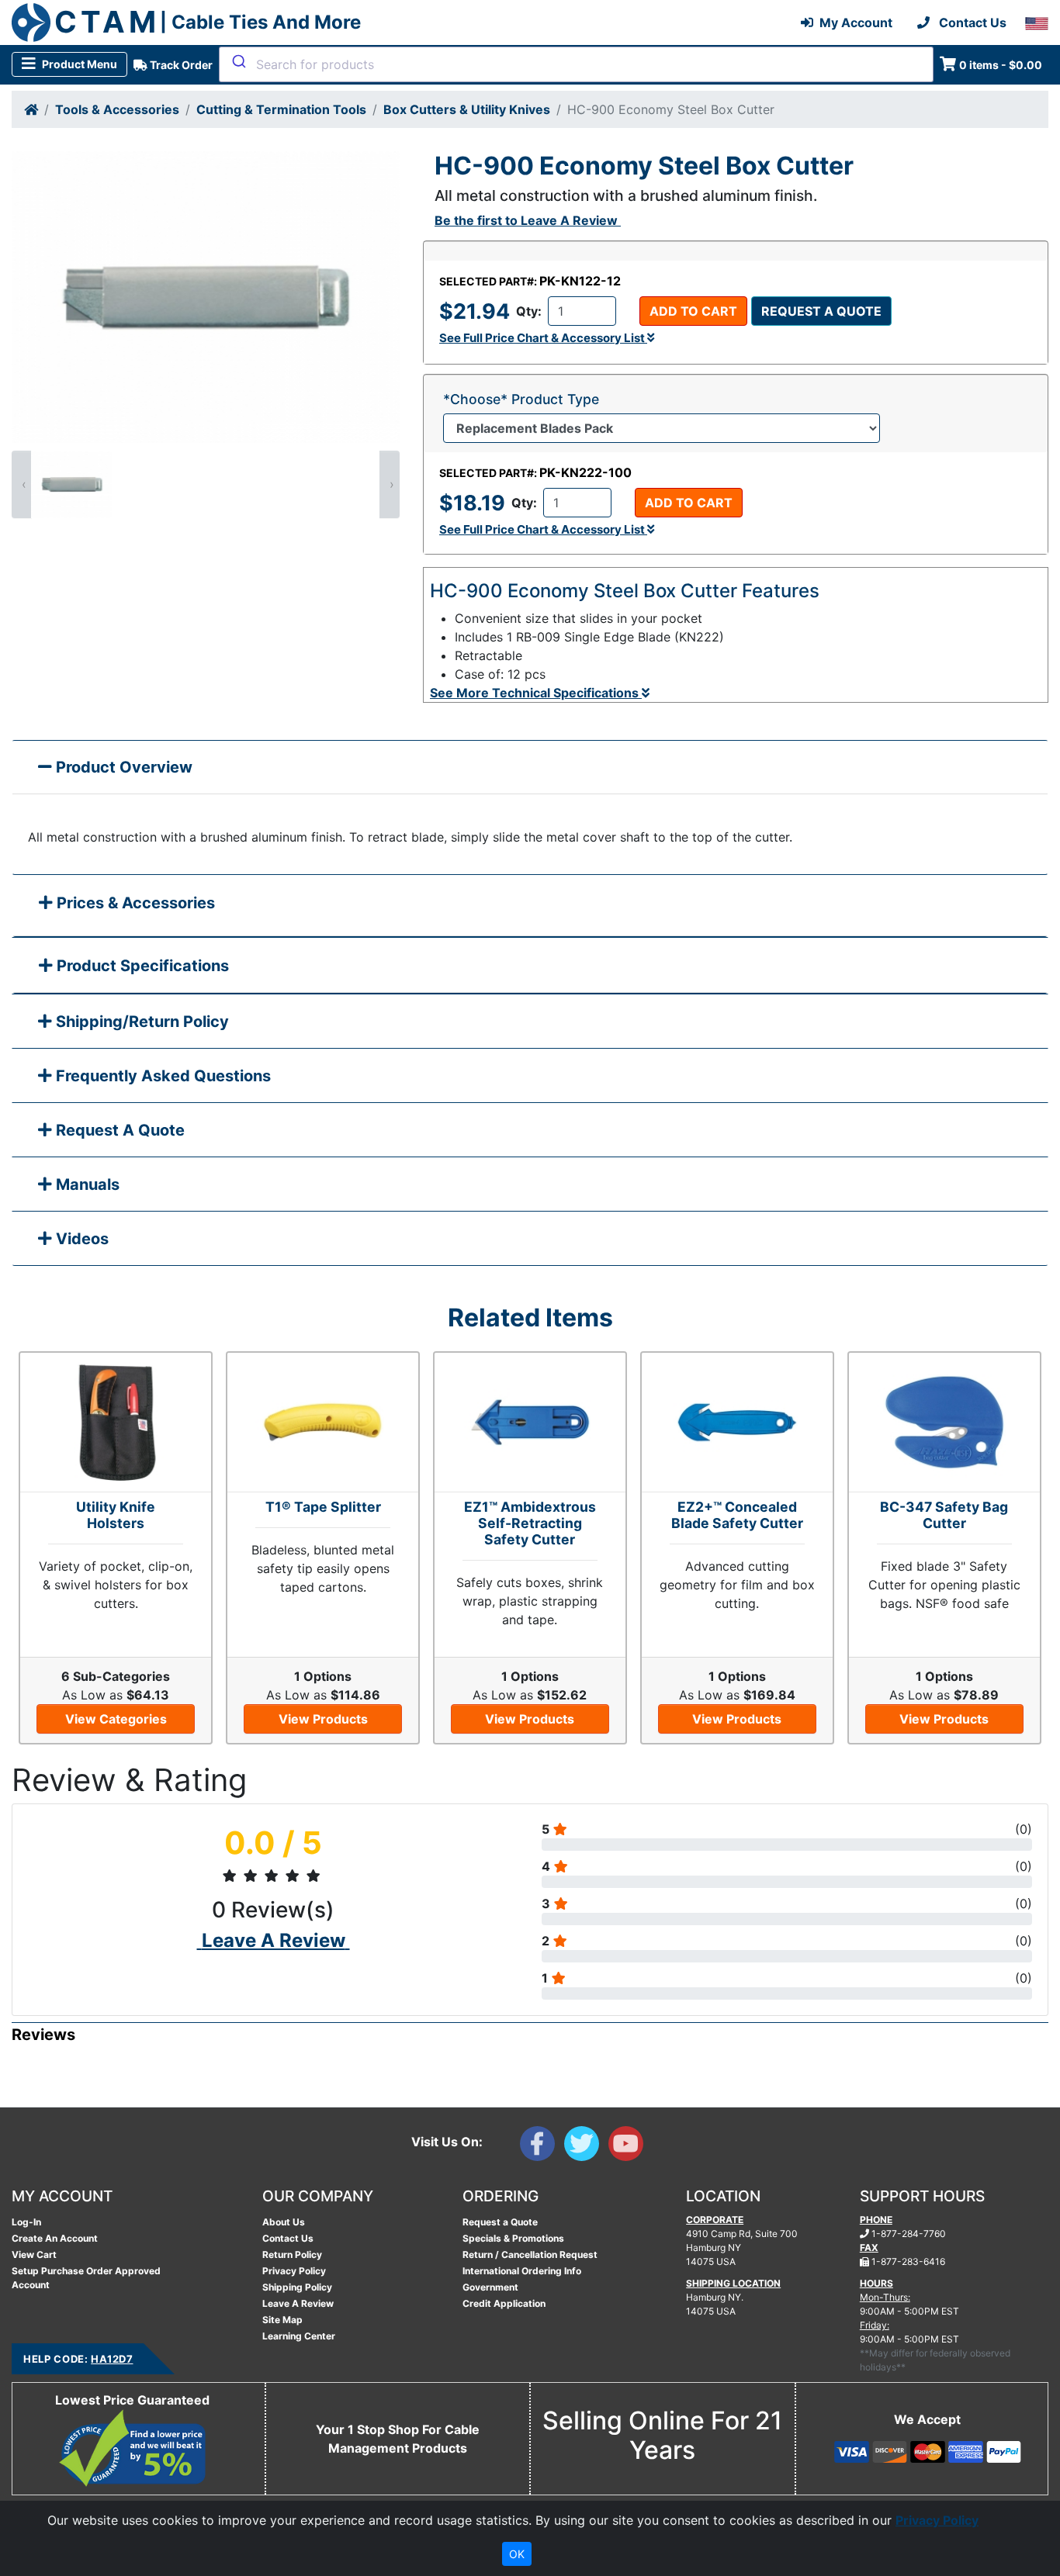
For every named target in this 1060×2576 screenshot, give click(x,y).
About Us (284, 2222)
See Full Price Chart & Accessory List (543, 338)
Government (490, 2287)
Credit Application (504, 2303)
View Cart (34, 2254)
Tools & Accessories (117, 109)
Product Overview (122, 767)
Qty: (529, 311)
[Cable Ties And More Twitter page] (586, 2147)
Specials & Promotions (513, 2238)
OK (517, 2554)
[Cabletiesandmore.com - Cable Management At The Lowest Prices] (31, 22)
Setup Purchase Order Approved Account (86, 2278)
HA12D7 (112, 2359)
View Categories (116, 1719)
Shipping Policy (297, 2287)
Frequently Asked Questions (161, 1076)
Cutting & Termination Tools (281, 109)
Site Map (282, 2320)
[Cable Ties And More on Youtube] (629, 2147)
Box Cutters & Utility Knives (467, 109)
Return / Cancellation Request (530, 2254)
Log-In (26, 2222)
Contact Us (288, 2238)
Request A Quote (118, 1130)
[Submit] (238, 61)
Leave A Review (298, 2303)
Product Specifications (141, 966)
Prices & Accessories (134, 903)
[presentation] (22, 484)
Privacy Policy (294, 2271)
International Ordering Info (522, 2271)
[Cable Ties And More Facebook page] (542, 2147)
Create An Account (55, 2238)
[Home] (31, 109)
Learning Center (299, 2336)
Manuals (86, 1184)
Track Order (180, 65)
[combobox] (576, 64)
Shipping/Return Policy (140, 1022)
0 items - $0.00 (1001, 65)
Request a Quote (821, 311)
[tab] (530, 906)
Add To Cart (693, 311)
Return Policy (292, 2254)
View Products (323, 1719)
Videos (80, 1239)
